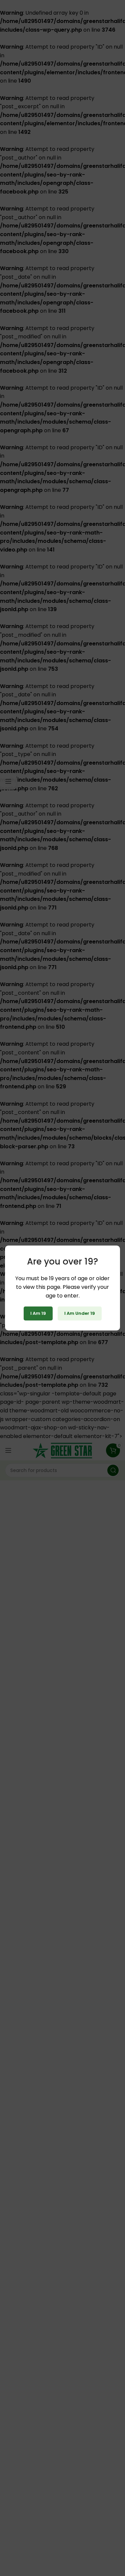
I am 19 (38, 1313)
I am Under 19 (80, 1313)
